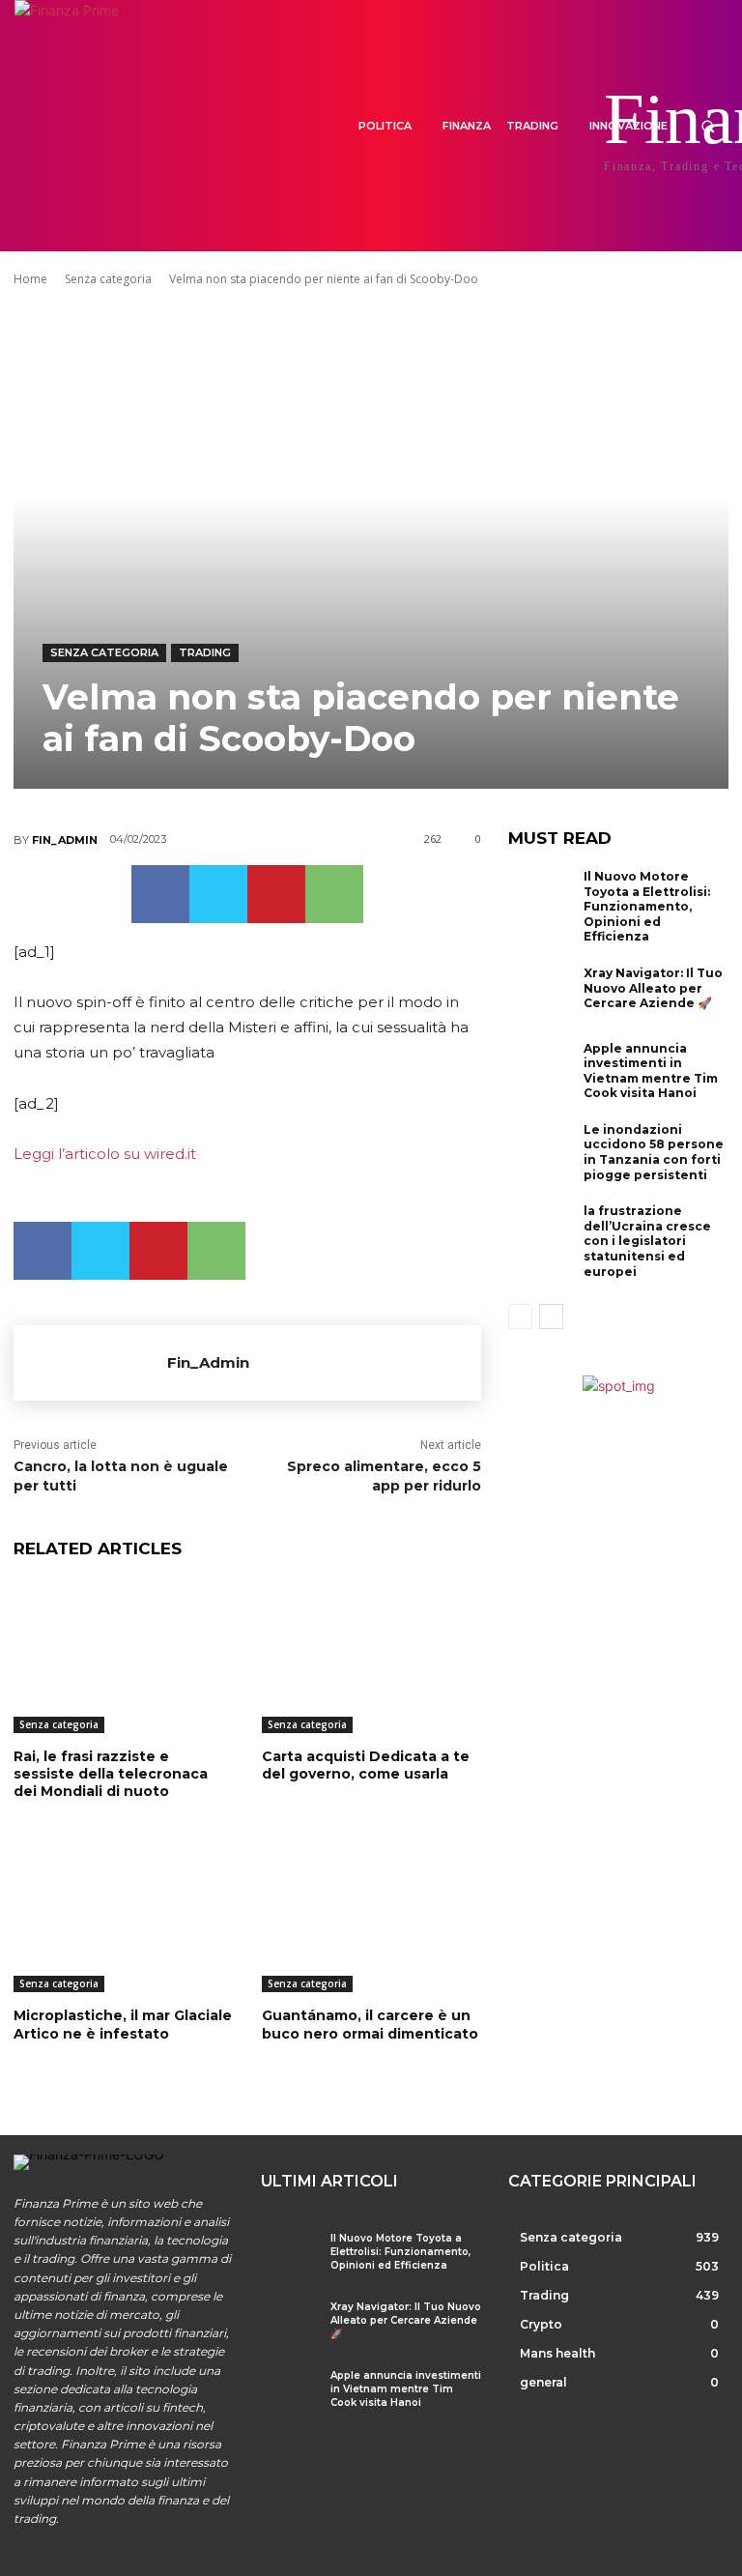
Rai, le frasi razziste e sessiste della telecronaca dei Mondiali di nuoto (111, 1774)
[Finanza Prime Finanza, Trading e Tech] (86, 126)
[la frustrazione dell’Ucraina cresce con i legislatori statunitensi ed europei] (541, 1233)
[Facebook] (160, 894)
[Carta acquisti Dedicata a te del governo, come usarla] (371, 1656)
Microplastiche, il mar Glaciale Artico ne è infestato (123, 2024)
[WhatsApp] (334, 894)
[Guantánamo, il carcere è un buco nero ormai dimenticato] (371, 1916)
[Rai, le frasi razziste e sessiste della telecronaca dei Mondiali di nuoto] (123, 1656)
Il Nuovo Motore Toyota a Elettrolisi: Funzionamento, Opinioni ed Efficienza (647, 906)
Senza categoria (108, 279)
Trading (205, 652)
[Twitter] (218, 894)
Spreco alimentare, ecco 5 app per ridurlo (384, 1476)
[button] (708, 126)
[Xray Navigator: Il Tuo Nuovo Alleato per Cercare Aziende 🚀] (541, 996)
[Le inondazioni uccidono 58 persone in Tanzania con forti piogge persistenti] (541, 1152)
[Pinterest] (276, 894)
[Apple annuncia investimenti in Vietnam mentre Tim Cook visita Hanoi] (541, 1071)
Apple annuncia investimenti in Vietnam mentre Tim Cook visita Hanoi (651, 1071)
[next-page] (551, 1317)
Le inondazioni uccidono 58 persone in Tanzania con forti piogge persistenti (654, 1152)
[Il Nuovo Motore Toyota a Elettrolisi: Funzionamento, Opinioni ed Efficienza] (541, 899)
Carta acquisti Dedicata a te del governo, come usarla (366, 1765)
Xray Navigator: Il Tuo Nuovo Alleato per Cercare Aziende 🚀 (653, 988)
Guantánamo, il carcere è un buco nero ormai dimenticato (370, 2024)
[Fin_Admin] (90, 1363)
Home (30, 279)
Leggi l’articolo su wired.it (105, 1154)
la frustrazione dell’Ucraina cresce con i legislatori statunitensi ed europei (647, 1241)
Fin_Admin (65, 840)
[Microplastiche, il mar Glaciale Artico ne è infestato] (123, 1916)
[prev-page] (520, 1317)
